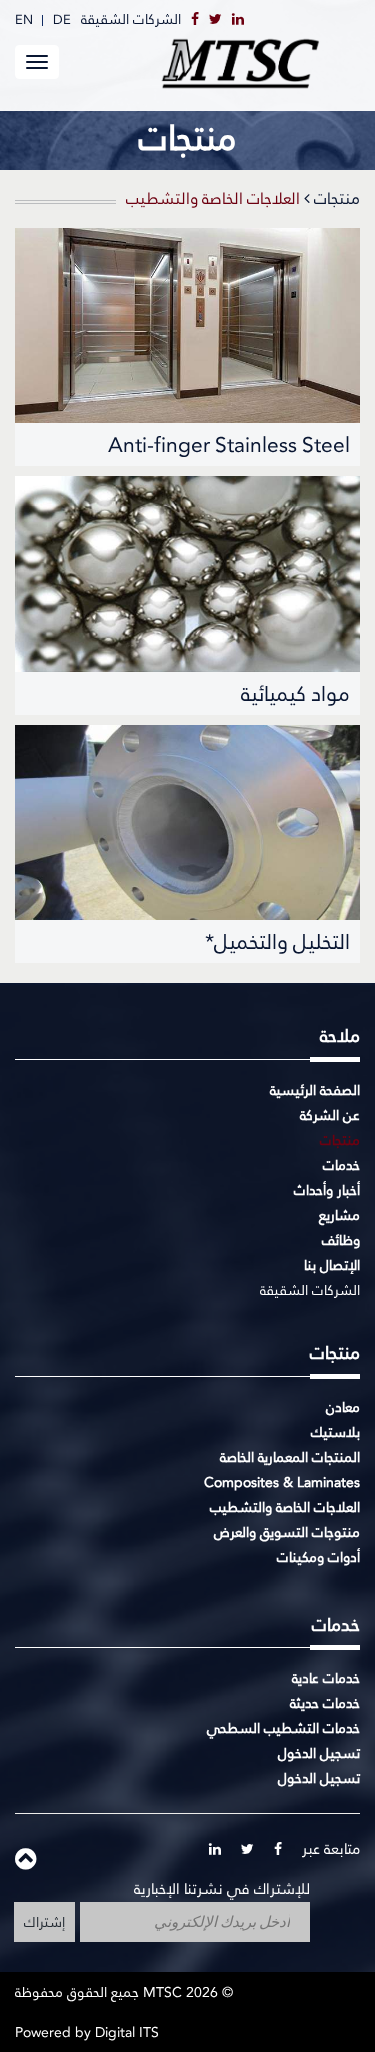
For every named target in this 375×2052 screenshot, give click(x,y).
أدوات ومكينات (318, 1557)
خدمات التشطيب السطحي (283, 1728)
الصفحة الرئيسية (315, 1090)
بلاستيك (335, 1432)
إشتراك (44, 1922)
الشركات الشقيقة (131, 19)
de (62, 19)
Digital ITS (127, 2032)
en (24, 19)
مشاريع (339, 1215)
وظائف (341, 1240)
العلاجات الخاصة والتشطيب (285, 1507)
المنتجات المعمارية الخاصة (290, 1457)
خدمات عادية (326, 1678)
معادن (343, 1407)
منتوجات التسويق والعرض (287, 1532)
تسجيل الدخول (319, 1753)
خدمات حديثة (325, 1703)
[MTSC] (260, 63)
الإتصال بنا (332, 1265)
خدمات (341, 1165)
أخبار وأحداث (327, 1190)
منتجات (335, 199)
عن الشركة (330, 1115)
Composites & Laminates (282, 1482)
